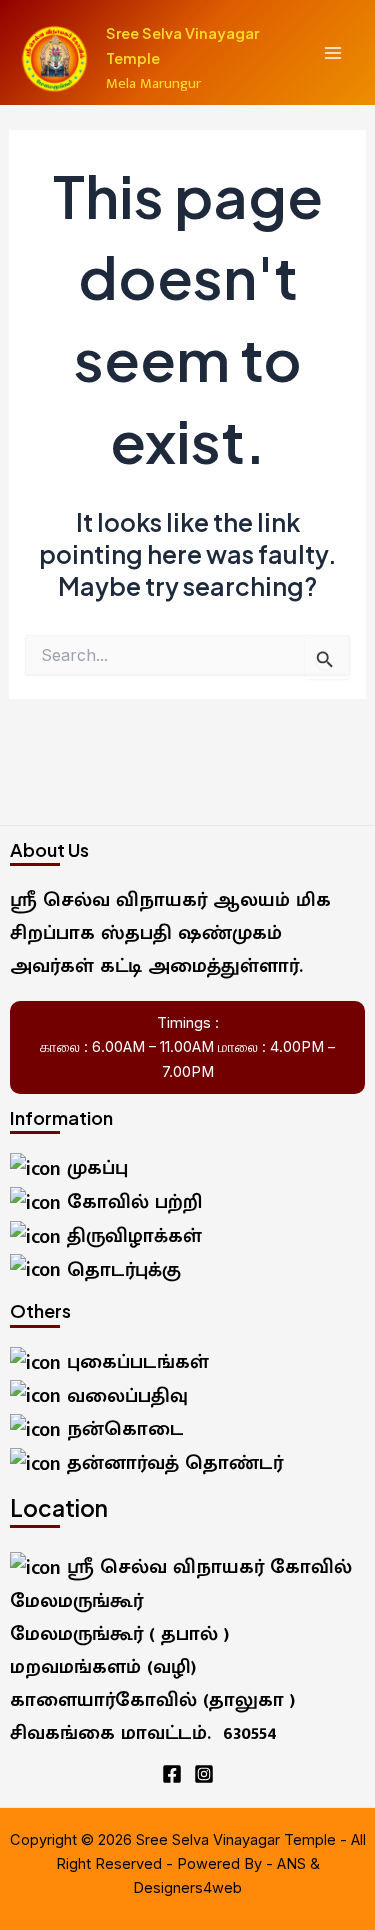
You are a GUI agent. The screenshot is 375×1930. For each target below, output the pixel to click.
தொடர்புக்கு (121, 1270)
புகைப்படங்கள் (135, 1362)
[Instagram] (204, 1774)
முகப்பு (94, 1168)
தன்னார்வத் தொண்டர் (172, 1463)
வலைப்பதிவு (124, 1396)
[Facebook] (172, 1774)
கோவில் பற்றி (131, 1202)
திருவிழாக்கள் (131, 1236)
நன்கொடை (122, 1429)
